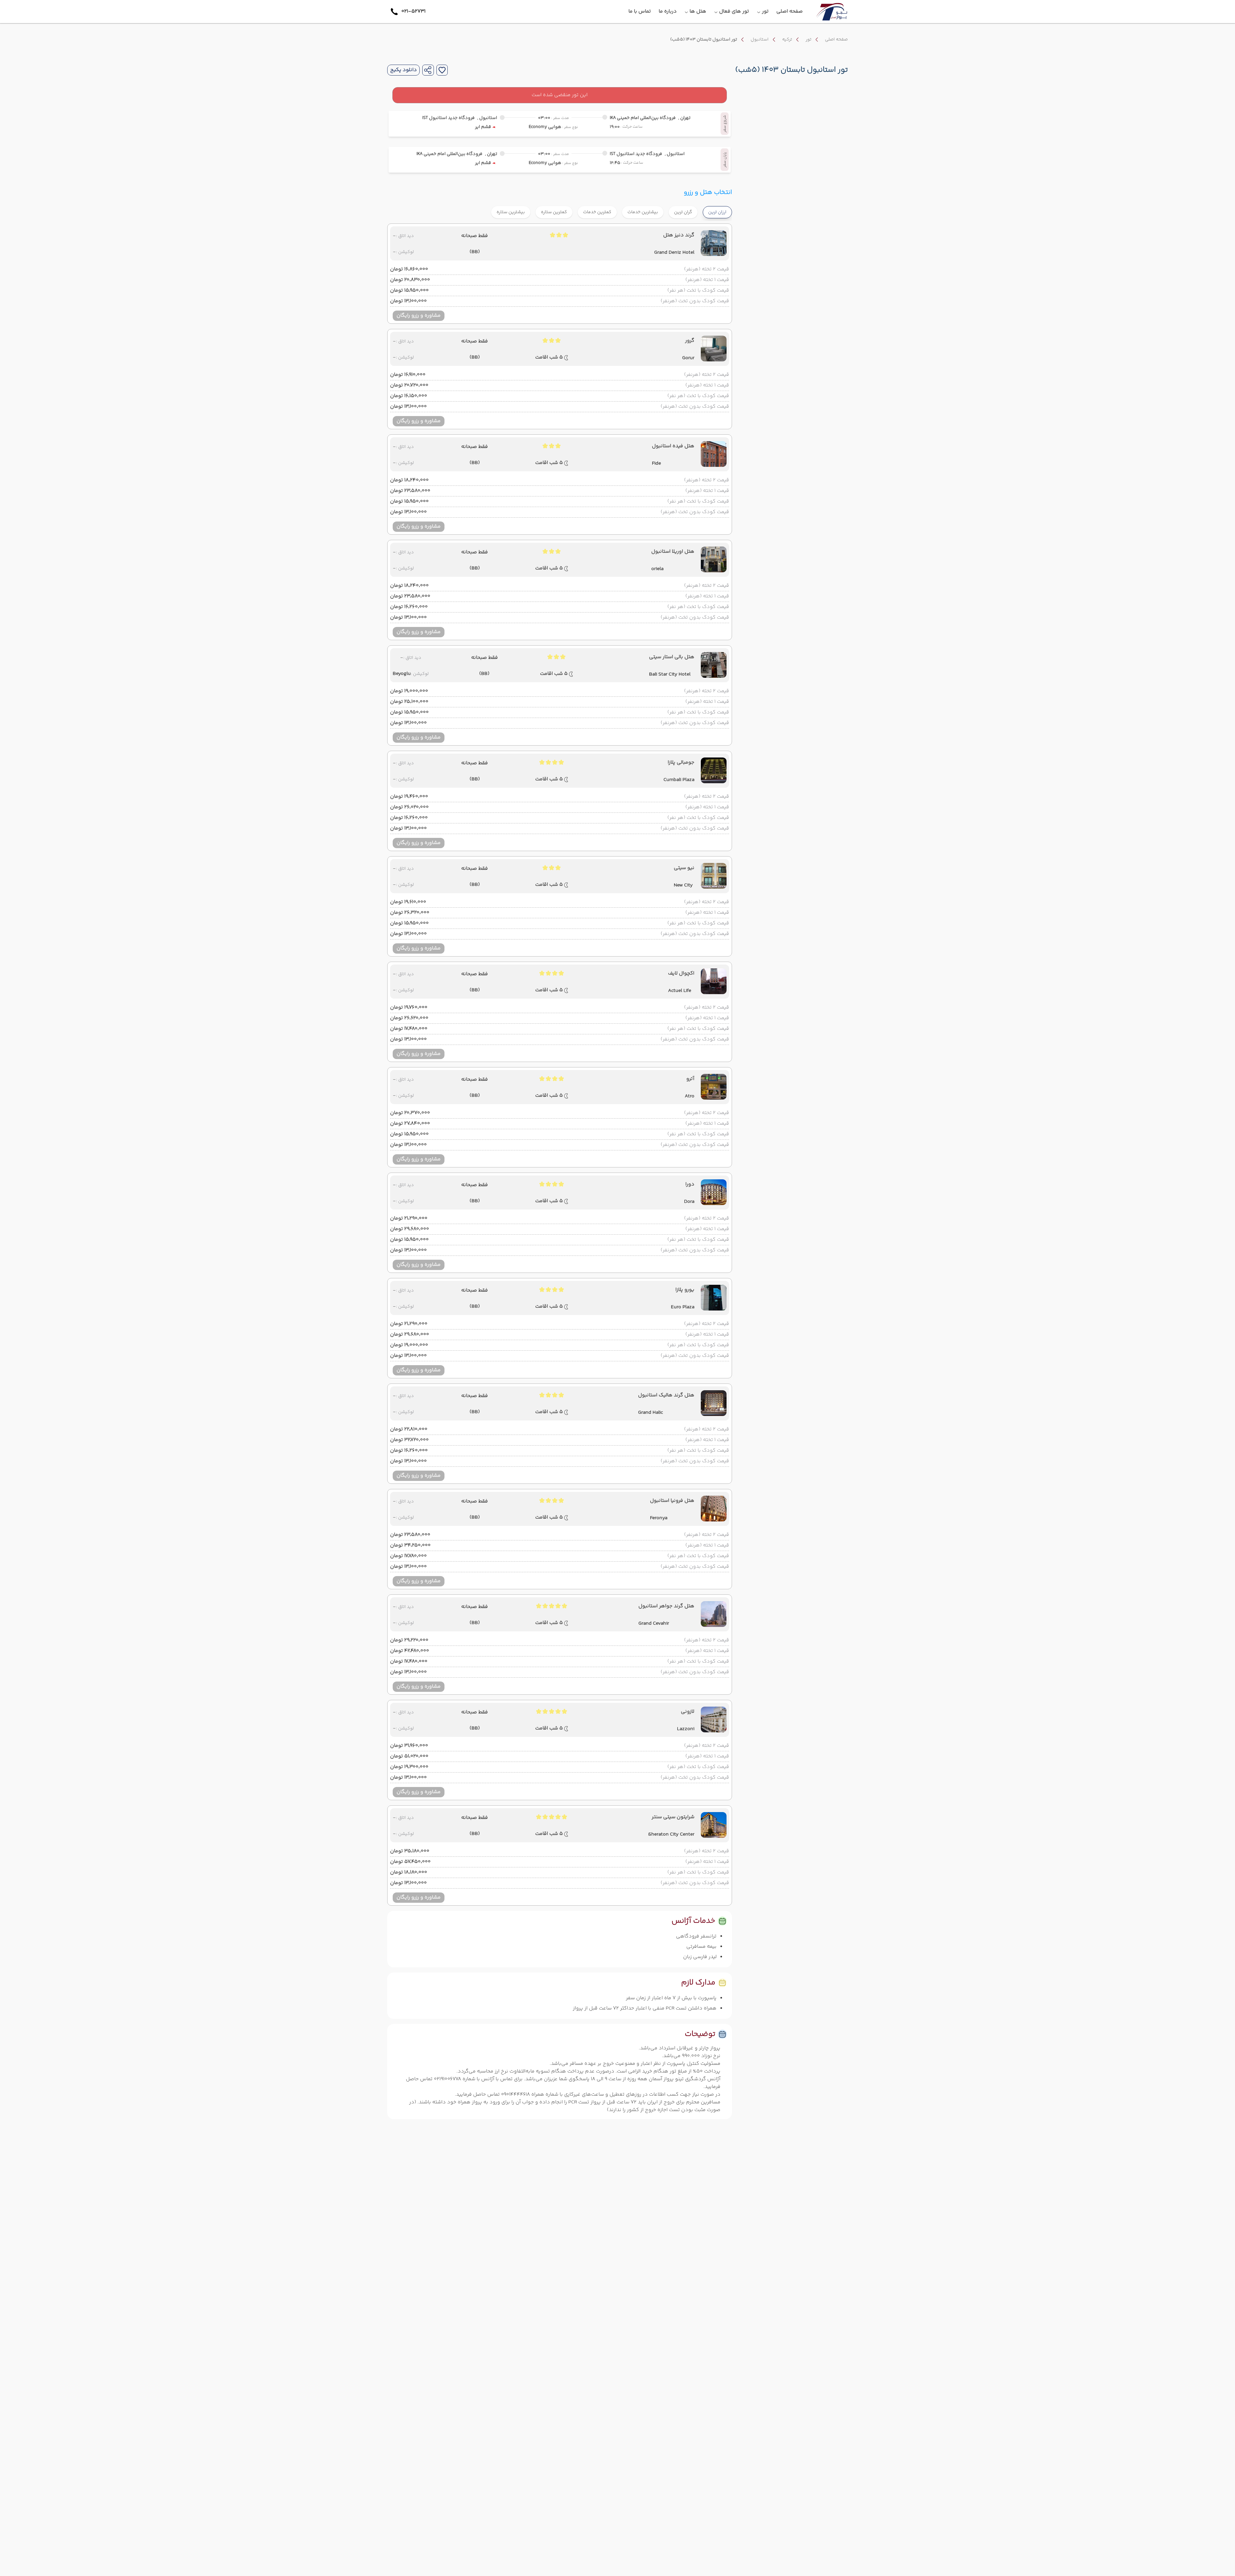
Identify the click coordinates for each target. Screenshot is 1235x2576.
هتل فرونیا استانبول (672, 1501)
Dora (689, 1202)
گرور (690, 341)
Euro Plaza (683, 1307)
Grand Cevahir (654, 1624)
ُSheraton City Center (671, 1835)
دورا (690, 1184)
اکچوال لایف (681, 974)
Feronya (659, 1518)
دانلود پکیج (403, 70)
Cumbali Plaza (679, 780)
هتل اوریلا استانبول (673, 552)
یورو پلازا (685, 1290)
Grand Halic (650, 1413)
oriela (657, 569)
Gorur (688, 358)
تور (809, 40)
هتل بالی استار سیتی (672, 657)
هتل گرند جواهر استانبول (666, 1606)
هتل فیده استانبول (673, 446)
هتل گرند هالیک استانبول (666, 1395)
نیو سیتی (684, 868)
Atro (690, 1096)
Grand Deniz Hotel (674, 253)
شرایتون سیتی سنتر (673, 1817)
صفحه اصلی (836, 40)
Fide (656, 464)
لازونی (688, 1712)
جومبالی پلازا (681, 763)
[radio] (695, 208)
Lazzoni (686, 1729)
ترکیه (787, 40)
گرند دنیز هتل (679, 235)
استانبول (760, 40)
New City (683, 885)
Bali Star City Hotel (670, 675)
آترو (690, 1079)
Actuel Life (680, 991)
